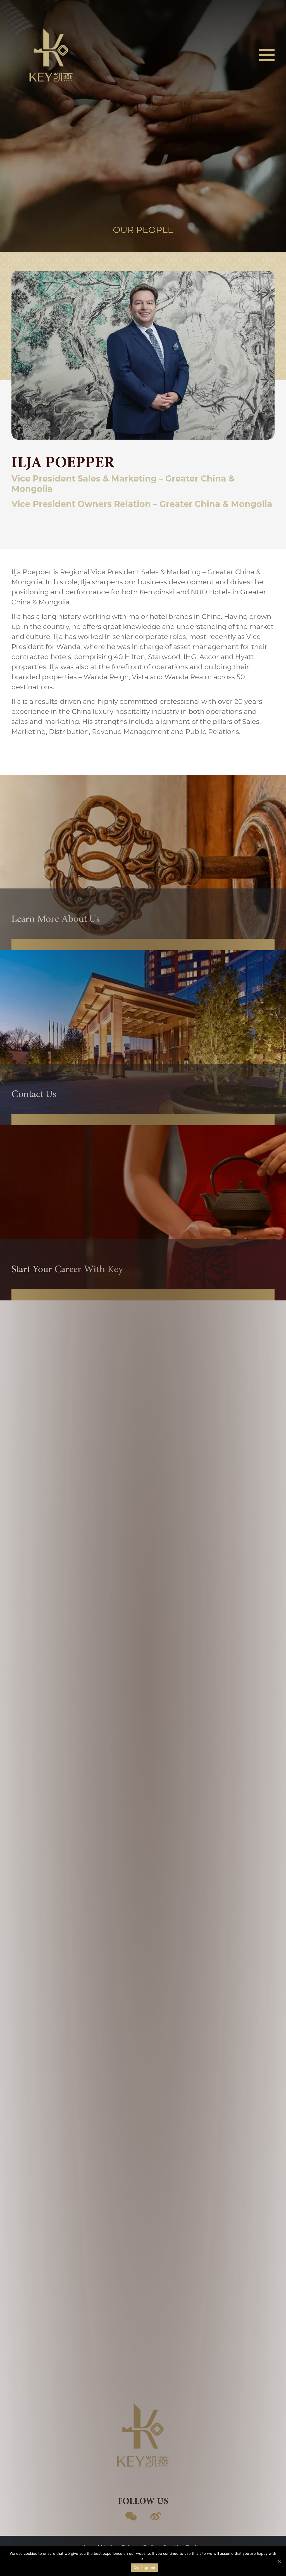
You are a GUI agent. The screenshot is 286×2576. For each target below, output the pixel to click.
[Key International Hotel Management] (51, 54)
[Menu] (267, 55)
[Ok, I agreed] (279, 2561)
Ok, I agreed (145, 2568)
